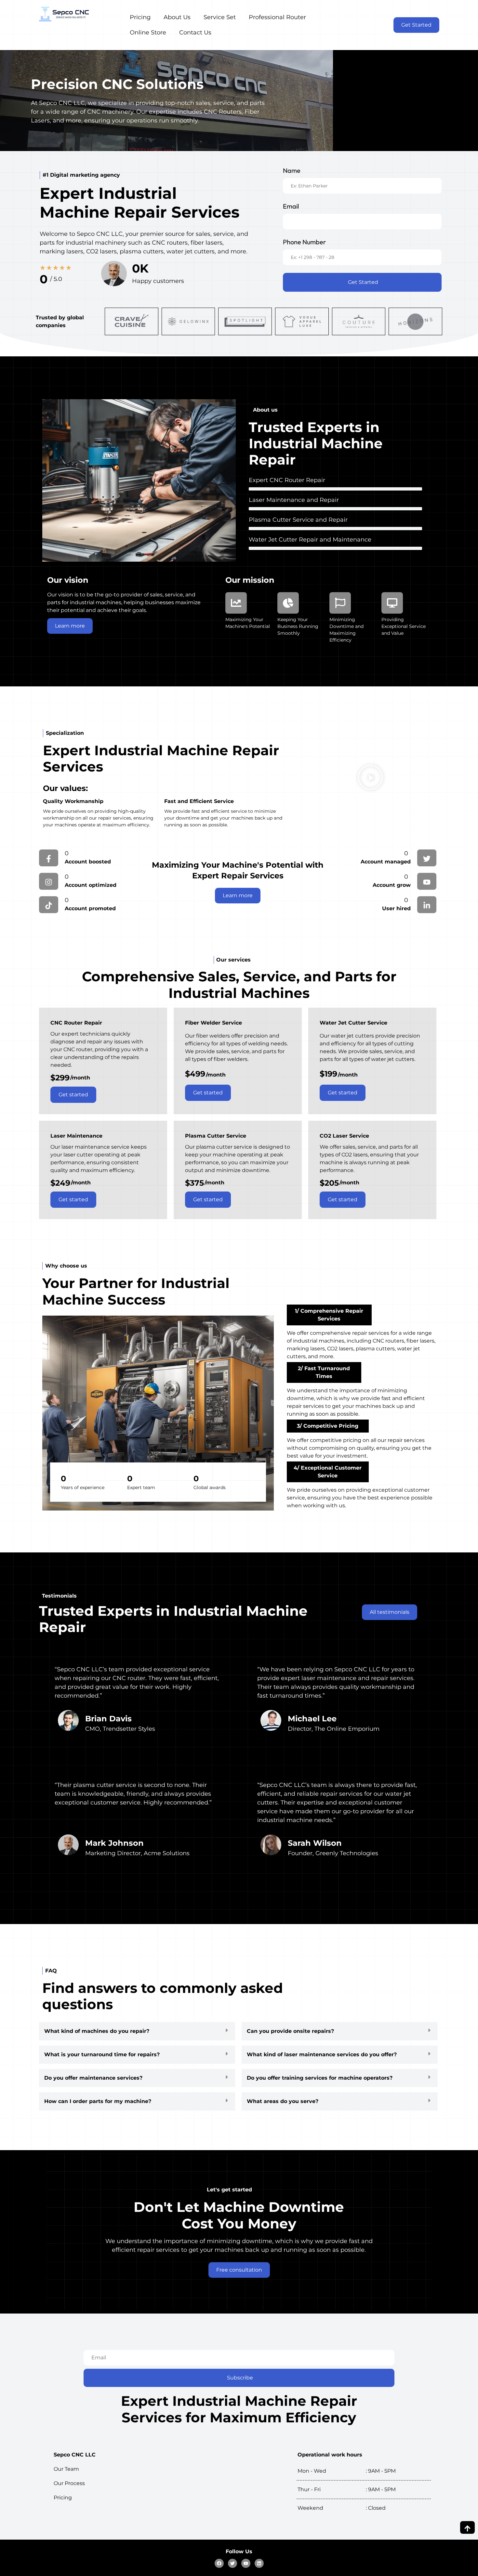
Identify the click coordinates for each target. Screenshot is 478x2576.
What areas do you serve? (283, 2101)
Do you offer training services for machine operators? (320, 2078)
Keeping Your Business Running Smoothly (298, 626)
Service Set (220, 17)
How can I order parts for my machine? (98, 2101)
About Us (177, 17)
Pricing (140, 17)
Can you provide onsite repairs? (290, 2031)
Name (292, 170)
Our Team (66, 2469)
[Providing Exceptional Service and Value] (392, 603)
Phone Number (304, 242)
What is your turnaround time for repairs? (102, 2054)
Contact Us (195, 32)
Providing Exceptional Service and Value (404, 626)
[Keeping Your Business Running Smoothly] (288, 603)
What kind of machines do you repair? (97, 2031)
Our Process (69, 2483)
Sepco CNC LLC (75, 2455)
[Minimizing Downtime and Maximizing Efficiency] (340, 603)
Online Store (148, 32)
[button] (370, 779)
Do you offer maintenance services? (93, 2078)
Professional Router (277, 17)
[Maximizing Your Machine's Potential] (236, 603)
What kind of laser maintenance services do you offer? (322, 2054)
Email (291, 206)
